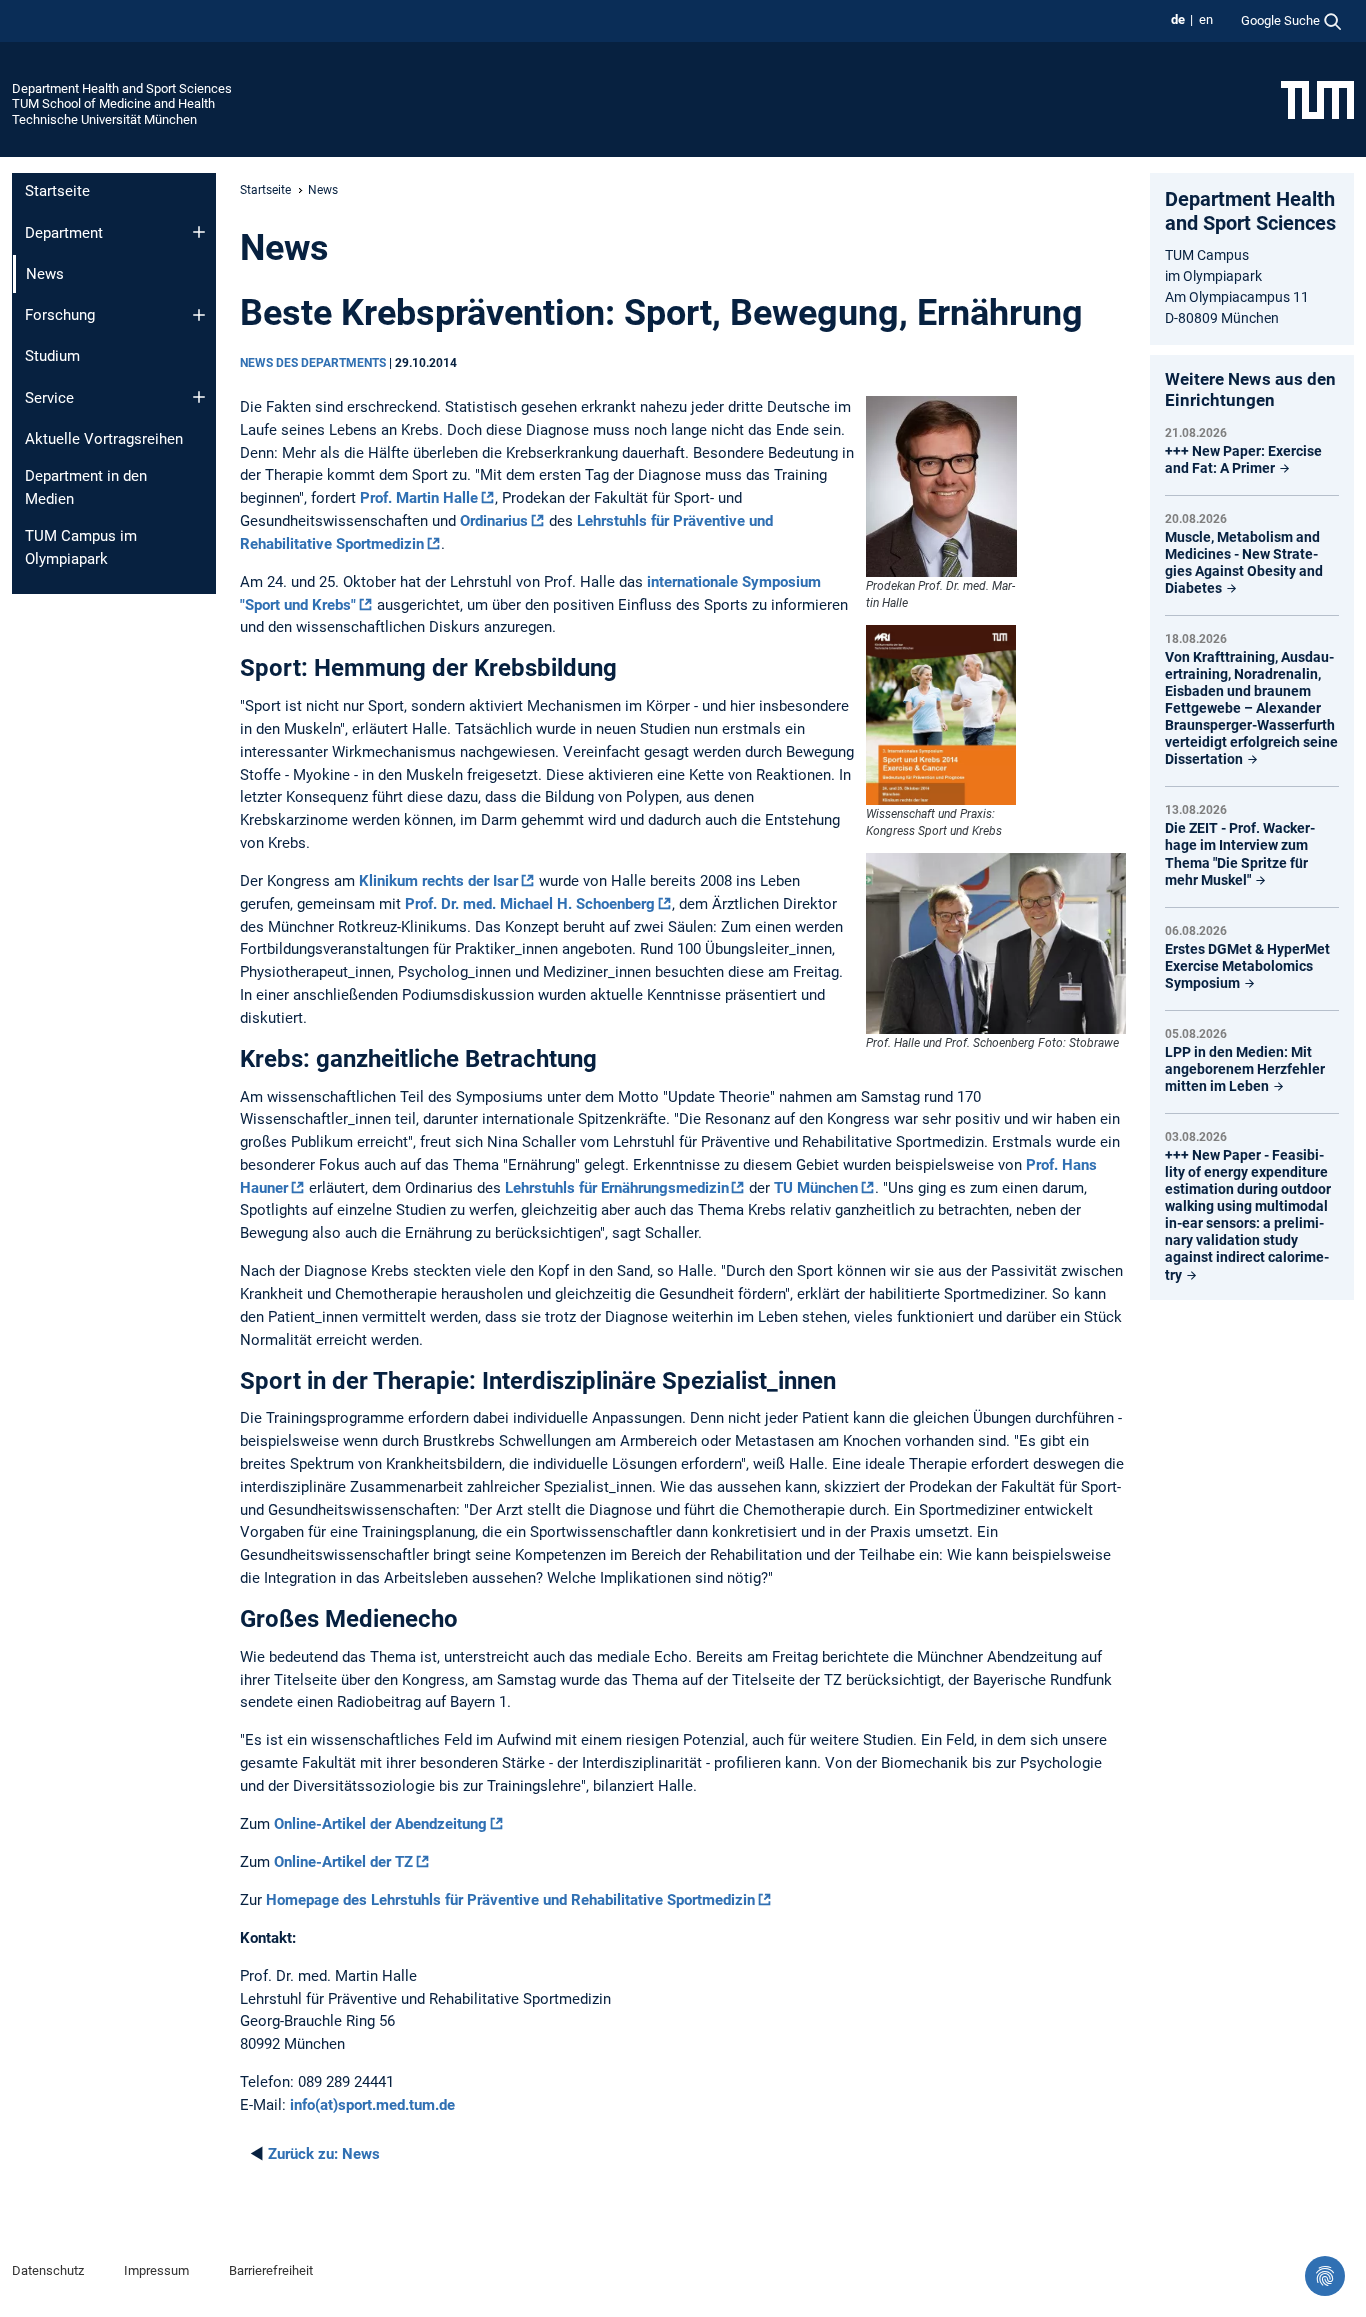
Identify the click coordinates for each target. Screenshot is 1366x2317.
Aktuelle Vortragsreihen (104, 439)
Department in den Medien (86, 487)
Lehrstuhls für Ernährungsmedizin (617, 1188)
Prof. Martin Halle (417, 498)
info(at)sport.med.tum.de (372, 2105)
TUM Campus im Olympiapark (81, 547)
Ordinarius (494, 521)
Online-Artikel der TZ (343, 1862)
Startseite (57, 191)
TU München (816, 1188)
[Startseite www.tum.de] (1317, 99)
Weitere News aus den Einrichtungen (1250, 389)
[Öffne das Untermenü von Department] (199, 232)
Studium (52, 356)
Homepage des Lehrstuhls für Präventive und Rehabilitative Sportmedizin (510, 1900)
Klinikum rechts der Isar (438, 881)
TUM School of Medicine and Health (113, 103)
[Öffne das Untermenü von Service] (199, 397)
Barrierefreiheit (271, 2270)
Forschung (60, 315)
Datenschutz (48, 2270)
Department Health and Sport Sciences (122, 88)
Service (49, 398)
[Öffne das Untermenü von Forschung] (199, 315)
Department (64, 233)
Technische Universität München (104, 119)
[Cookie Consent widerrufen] (1325, 2276)
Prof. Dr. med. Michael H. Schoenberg (530, 904)
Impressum (156, 2270)
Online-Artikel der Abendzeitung (380, 1824)
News (324, 2154)
